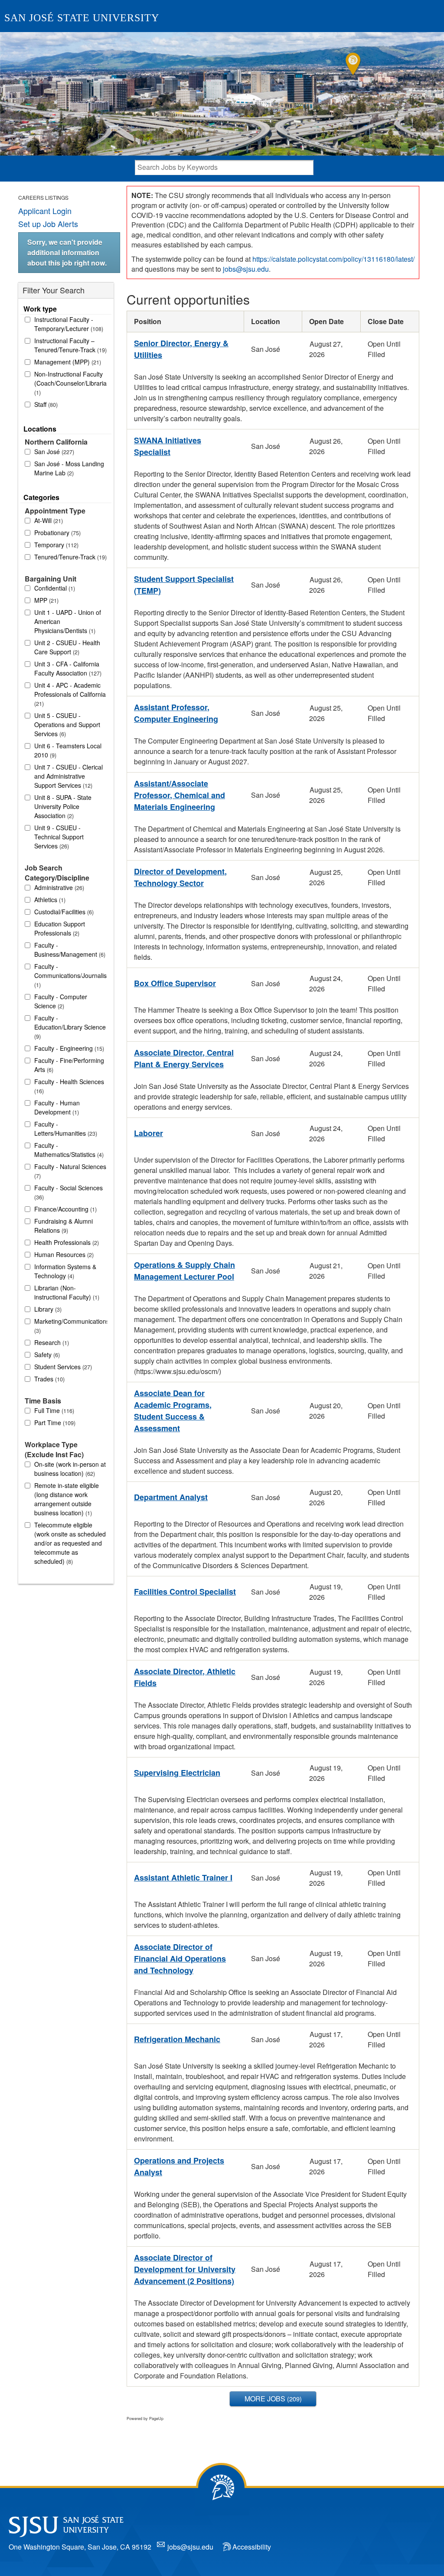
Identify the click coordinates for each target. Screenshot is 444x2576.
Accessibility (252, 2547)
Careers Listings (43, 197)
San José (53, 452)
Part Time (54, 1423)
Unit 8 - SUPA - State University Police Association (63, 806)
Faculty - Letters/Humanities (65, 1129)
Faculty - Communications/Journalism (71, 975)
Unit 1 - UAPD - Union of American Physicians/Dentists (68, 621)
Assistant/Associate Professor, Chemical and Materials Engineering (180, 795)
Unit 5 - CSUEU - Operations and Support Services (67, 724)
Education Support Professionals (60, 928)
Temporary (55, 545)
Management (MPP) (67, 362)
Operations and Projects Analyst (179, 2166)
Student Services (62, 1367)
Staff (45, 404)
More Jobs (272, 2399)
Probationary (57, 533)
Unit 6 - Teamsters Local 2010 (68, 750)
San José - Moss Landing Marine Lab (69, 468)
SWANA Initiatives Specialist (168, 446)
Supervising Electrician (177, 1773)
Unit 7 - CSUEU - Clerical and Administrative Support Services (69, 776)
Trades (49, 1379)
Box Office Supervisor (175, 983)
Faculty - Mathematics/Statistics (68, 1150)
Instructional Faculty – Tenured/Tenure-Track (70, 345)
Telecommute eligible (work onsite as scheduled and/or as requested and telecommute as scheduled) (70, 1543)
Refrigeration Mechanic (177, 2039)
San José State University (82, 18)
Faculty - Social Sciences (69, 1192)
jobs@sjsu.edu (246, 269)
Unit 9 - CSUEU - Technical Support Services (59, 837)
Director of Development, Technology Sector (180, 877)
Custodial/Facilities (63, 912)
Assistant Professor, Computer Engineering (176, 713)
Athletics (49, 900)
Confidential (54, 588)
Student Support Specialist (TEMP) (184, 585)
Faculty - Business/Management (69, 950)
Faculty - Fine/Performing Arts (69, 1065)
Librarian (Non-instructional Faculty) (66, 1292)
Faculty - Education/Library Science (70, 1027)
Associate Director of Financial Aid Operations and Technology (180, 1959)
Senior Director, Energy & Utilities (181, 349)
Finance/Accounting (65, 1209)
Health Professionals (66, 1242)
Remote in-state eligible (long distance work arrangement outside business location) (67, 1499)
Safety (46, 1355)
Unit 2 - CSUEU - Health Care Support (67, 647)
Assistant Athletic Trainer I (183, 1878)
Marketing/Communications (71, 1326)
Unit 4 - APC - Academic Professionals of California (70, 694)
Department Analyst (171, 1497)
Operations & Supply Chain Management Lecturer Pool (184, 1271)
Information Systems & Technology (65, 1271)
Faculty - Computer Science (61, 1001)
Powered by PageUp (145, 2418)
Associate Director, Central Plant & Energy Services (184, 1058)
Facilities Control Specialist (185, 1592)
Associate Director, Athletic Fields (185, 1677)
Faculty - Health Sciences (69, 1086)
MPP (46, 600)
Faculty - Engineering (68, 1048)
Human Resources (63, 1254)
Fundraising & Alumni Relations (64, 1226)
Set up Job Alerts (48, 224)
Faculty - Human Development (57, 1107)
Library (47, 1309)
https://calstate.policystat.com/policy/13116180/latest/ (333, 259)
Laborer (149, 1133)
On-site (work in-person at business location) (70, 1469)
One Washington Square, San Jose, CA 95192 (80, 2547)
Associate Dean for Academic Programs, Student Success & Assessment (173, 1411)
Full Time (53, 1410)
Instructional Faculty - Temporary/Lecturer (68, 324)
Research (51, 1342)
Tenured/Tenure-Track (70, 557)
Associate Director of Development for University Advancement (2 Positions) (185, 2269)
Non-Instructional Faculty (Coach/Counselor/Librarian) (71, 383)
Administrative (58, 887)
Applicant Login (45, 211)
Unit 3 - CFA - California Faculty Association (67, 668)
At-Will (48, 520)
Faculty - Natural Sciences (70, 1171)
